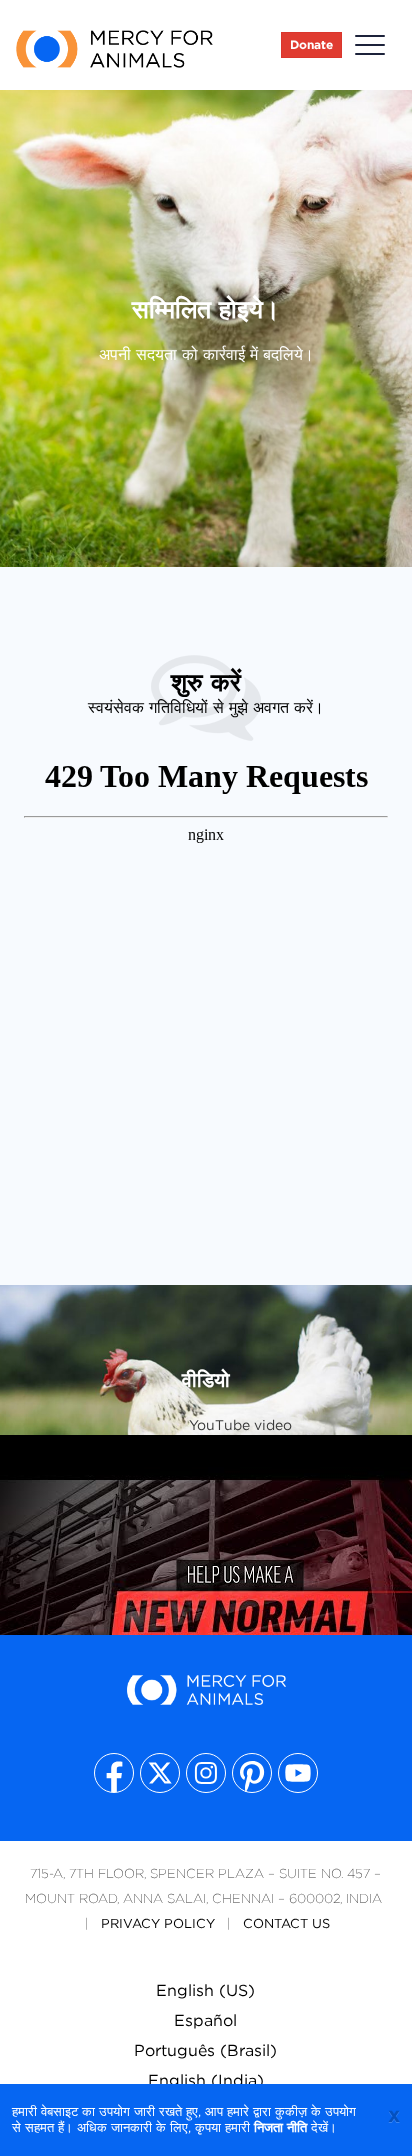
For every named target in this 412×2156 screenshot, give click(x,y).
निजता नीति (280, 2127)
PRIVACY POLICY (158, 1923)
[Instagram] (206, 1773)
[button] (369, 45)
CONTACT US (286, 1923)
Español (205, 2020)
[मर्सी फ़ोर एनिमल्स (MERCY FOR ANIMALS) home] (114, 45)
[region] (206, 1629)
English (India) (206, 2080)
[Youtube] (298, 1773)
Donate (311, 44)
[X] (160, 1773)
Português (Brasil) (205, 2050)
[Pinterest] (252, 1773)
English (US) (205, 1990)
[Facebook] (114, 1773)
